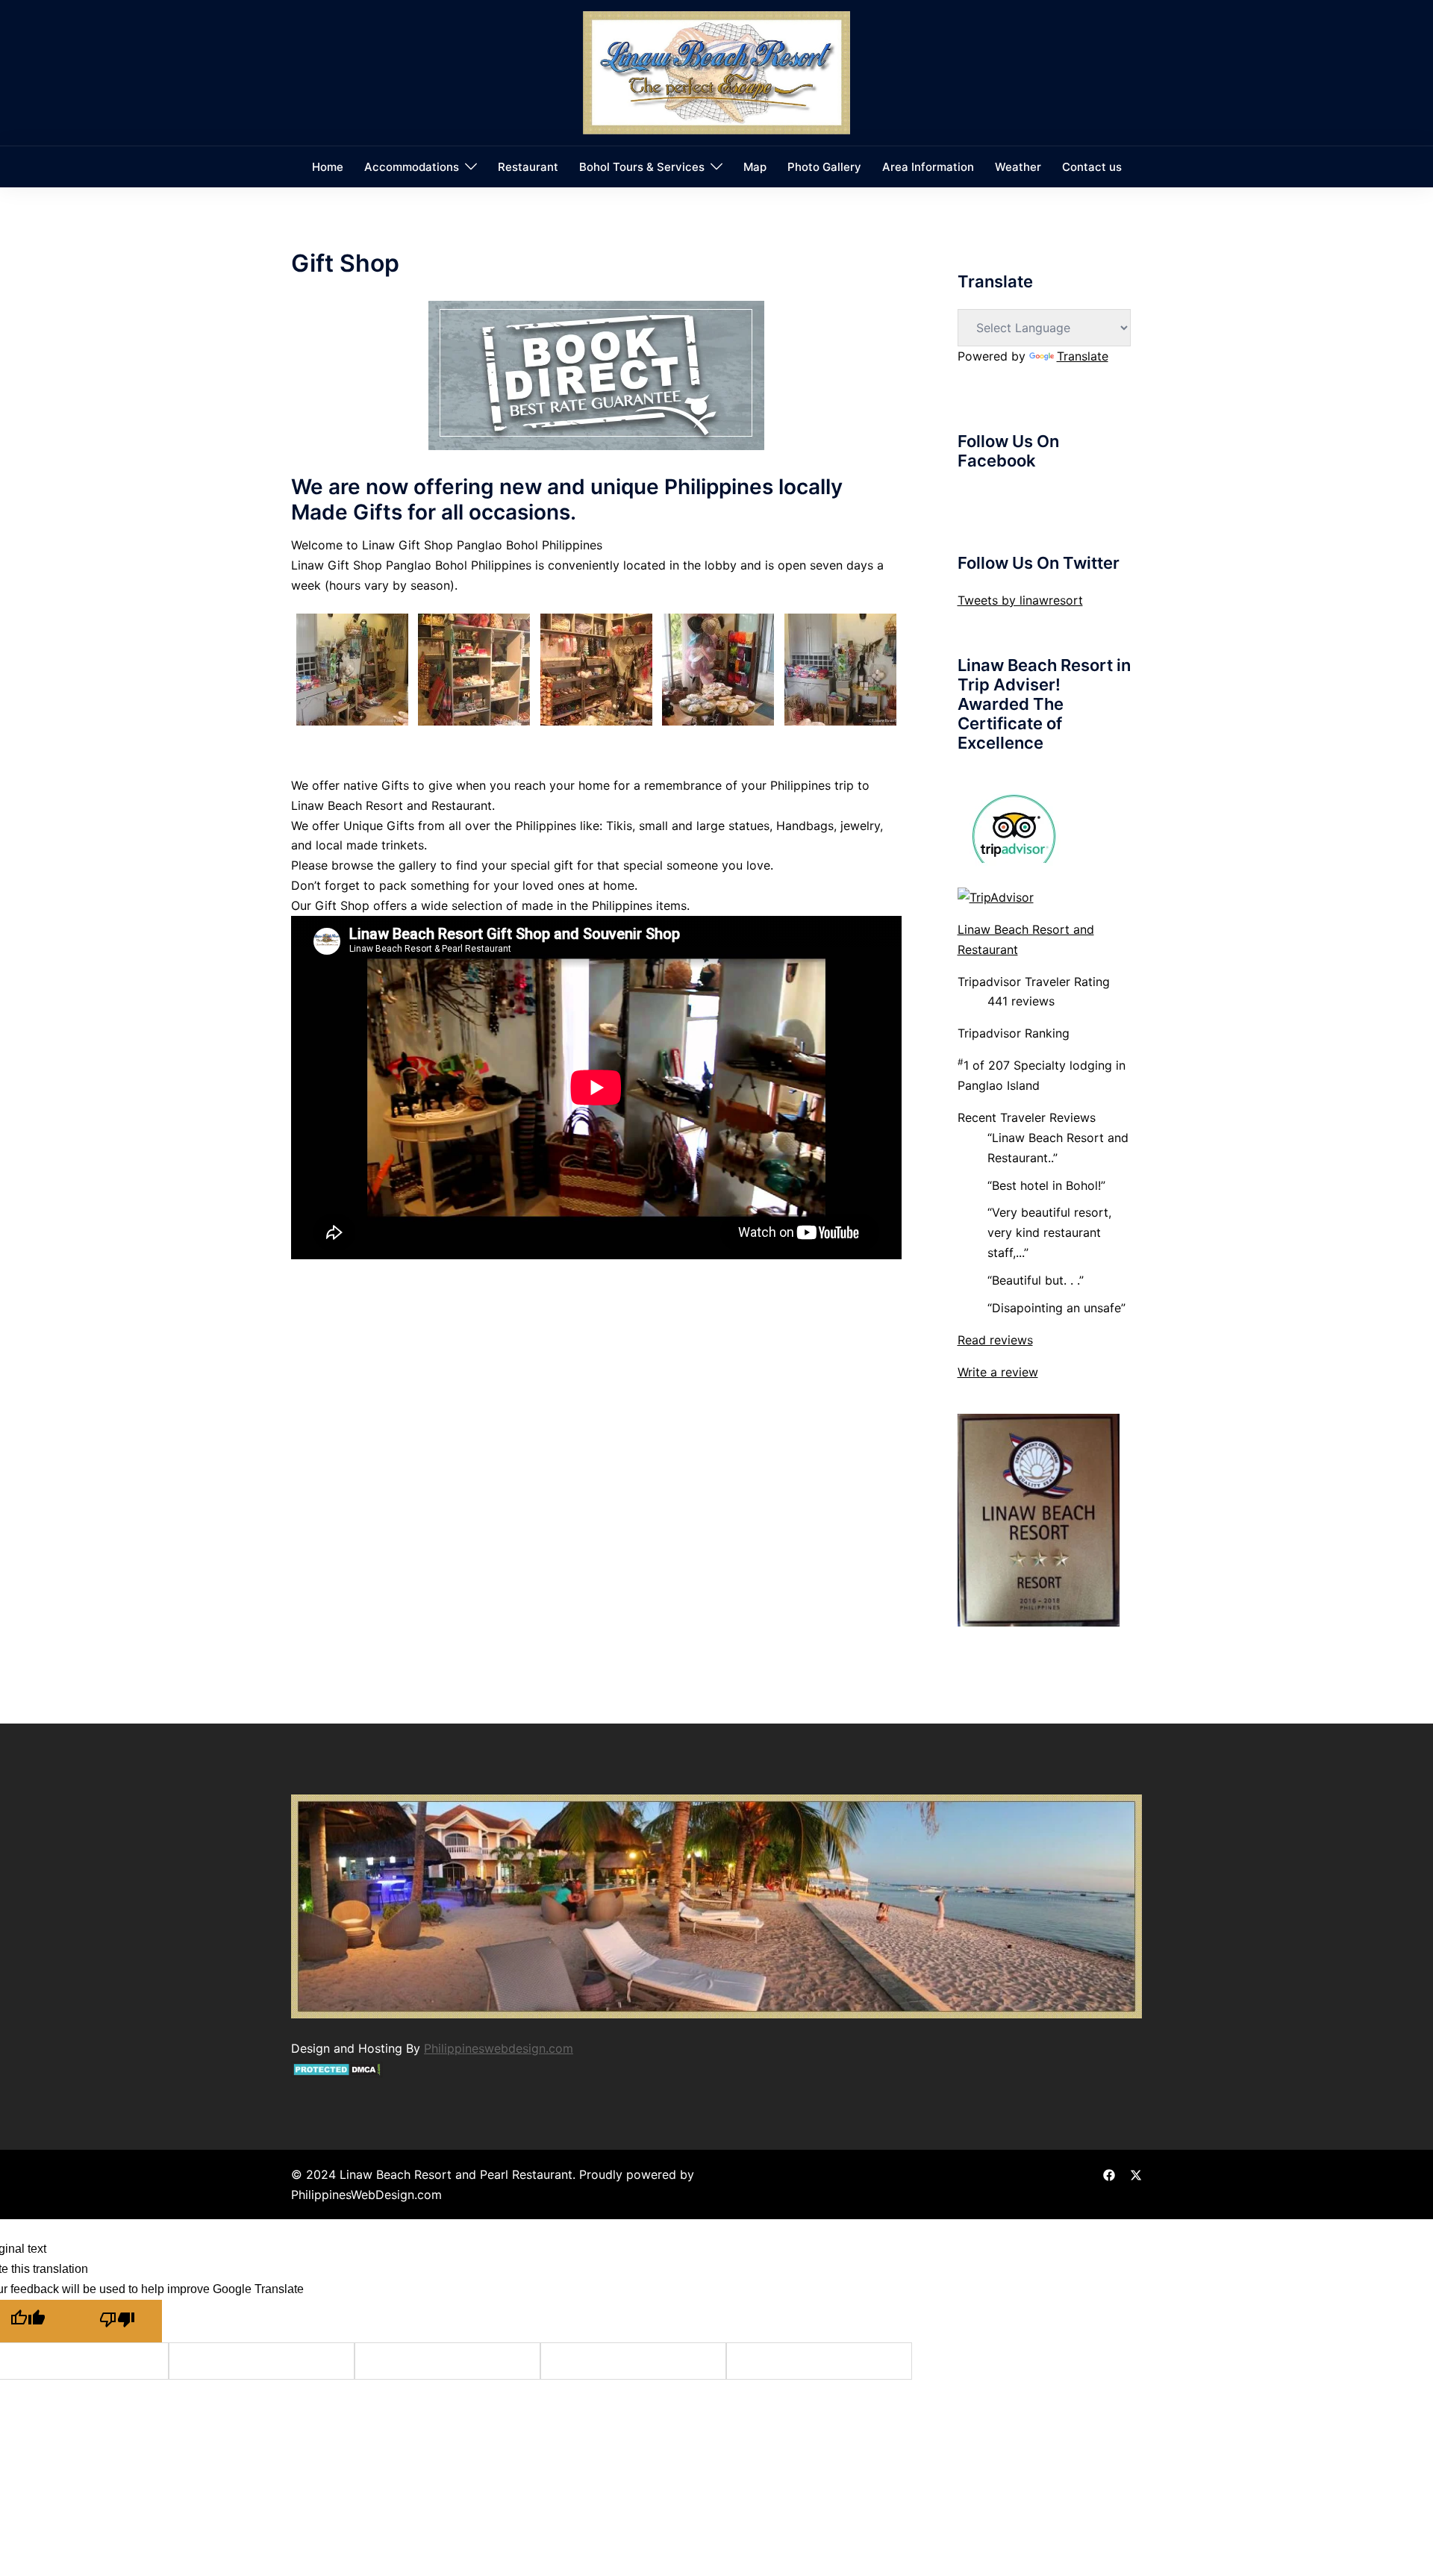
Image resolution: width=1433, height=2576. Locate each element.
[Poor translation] (117, 2321)
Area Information (928, 167)
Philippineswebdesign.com (499, 2048)
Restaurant (528, 167)
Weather (1018, 167)
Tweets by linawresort (1020, 600)
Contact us (1092, 167)
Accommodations (412, 167)
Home (328, 167)
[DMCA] (337, 2068)
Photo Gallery (824, 167)
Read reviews (995, 1340)
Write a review (998, 1372)
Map (755, 167)
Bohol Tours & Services (642, 167)
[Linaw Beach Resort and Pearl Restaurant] (716, 72)
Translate (1083, 356)
